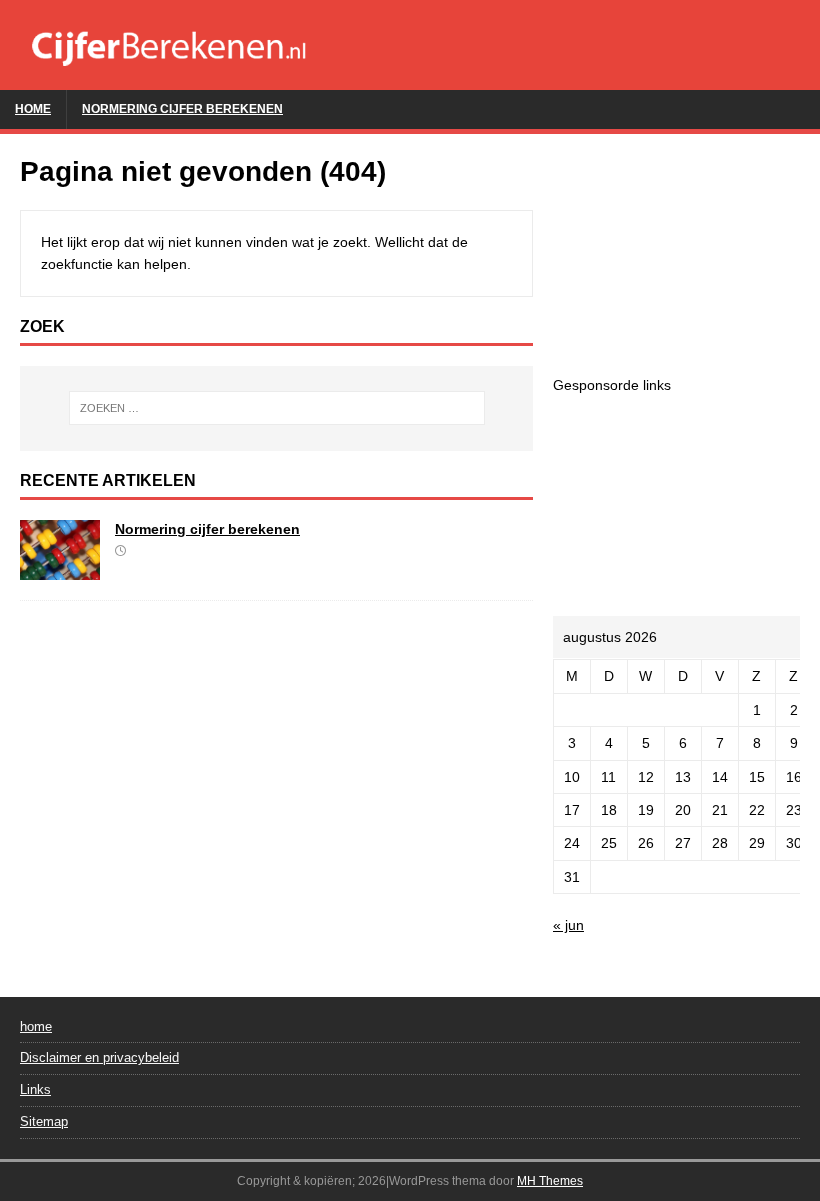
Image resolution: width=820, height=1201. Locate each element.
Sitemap (44, 1121)
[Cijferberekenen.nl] (410, 78)
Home (33, 109)
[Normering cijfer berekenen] (60, 569)
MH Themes (550, 1181)
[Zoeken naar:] (277, 408)
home (36, 1026)
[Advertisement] (676, 254)
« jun (568, 925)
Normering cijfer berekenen (182, 109)
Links (35, 1089)
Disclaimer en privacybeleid (99, 1057)
